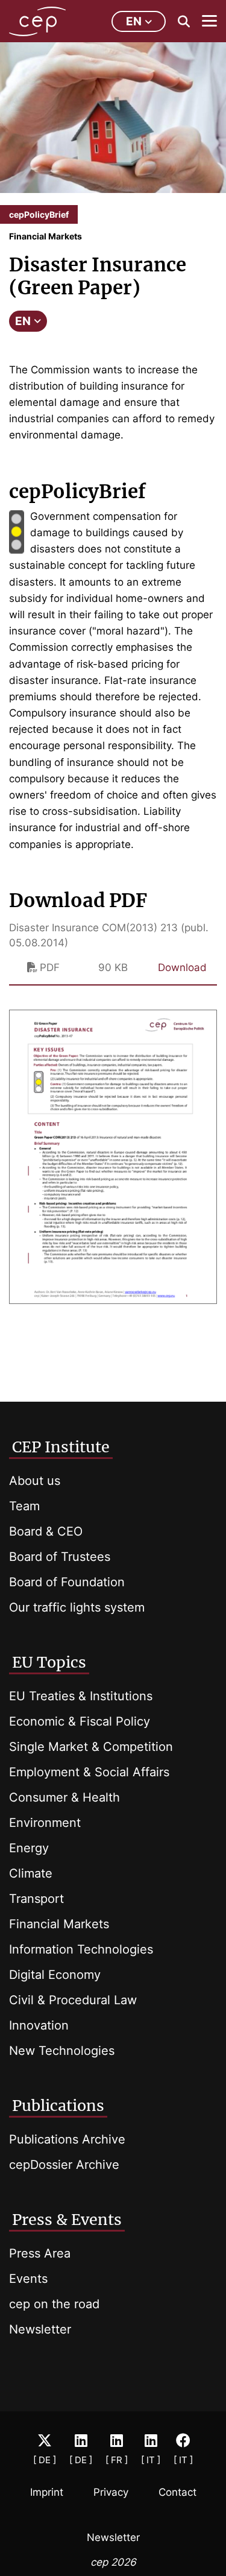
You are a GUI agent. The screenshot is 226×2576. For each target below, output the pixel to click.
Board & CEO (46, 1531)
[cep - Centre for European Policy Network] (37, 21)
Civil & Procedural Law (73, 2000)
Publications (58, 2106)
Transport (36, 1899)
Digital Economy (55, 1975)
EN (23, 321)
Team (24, 1506)
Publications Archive (67, 2139)
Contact (177, 2492)
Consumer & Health (64, 1797)
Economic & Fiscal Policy (80, 1721)
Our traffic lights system (77, 1607)
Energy (29, 1848)
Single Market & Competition (91, 1747)
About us (35, 1481)
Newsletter (40, 2329)
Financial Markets (59, 1924)
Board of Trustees (60, 1557)
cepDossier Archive (64, 2165)
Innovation (39, 2025)
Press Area (40, 2253)
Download (182, 967)
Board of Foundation (67, 1582)
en (134, 21)
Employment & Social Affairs (89, 1772)
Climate (31, 1873)
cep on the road (54, 2304)
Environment (45, 1823)
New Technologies (62, 2051)
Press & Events (67, 2220)
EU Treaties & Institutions (81, 1696)
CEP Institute (61, 1447)
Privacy (111, 2492)
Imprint (47, 2492)
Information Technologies (81, 1949)
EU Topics (49, 1662)
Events (28, 2279)
